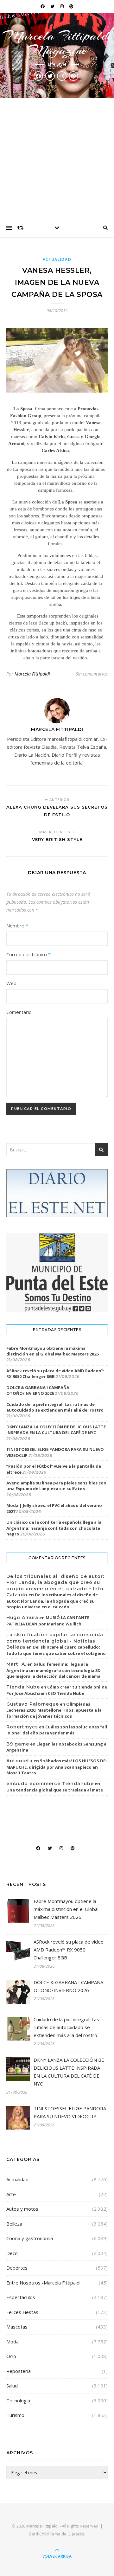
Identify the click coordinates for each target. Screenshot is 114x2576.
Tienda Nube (23, 1687)
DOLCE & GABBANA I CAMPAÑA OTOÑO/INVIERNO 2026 (38, 1390)
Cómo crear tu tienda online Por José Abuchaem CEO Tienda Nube (57, 1690)
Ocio (11, 2356)
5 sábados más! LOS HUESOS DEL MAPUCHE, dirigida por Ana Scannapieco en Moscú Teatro (57, 1767)
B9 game (18, 1744)
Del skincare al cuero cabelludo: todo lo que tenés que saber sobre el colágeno (56, 1650)
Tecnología (18, 2400)
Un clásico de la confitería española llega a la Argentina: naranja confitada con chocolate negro (54, 1528)
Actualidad (57, 259)
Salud (12, 2386)
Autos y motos (22, 2209)
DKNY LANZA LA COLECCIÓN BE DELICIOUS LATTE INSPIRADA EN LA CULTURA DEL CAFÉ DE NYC (56, 1430)
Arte (11, 2194)
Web (11, 983)
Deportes (17, 2268)
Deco (12, 2253)
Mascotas (17, 2327)
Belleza (14, 2224)
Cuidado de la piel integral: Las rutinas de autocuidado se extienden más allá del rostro (55, 1407)
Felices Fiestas (22, 2312)
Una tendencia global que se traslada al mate (55, 1790)
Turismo (15, 2415)
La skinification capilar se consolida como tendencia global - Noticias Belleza (55, 1641)
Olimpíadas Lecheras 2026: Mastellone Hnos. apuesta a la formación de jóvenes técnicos (54, 1710)
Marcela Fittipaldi (32, 674)
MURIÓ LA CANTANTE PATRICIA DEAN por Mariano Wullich (48, 1621)
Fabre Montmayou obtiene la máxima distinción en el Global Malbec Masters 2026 (52, 1351)
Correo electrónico (28, 954)
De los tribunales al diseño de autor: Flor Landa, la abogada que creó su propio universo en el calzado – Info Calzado (55, 1586)
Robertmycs (22, 1727)
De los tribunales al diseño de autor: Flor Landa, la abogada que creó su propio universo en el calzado (52, 1601)
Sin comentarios (92, 674)
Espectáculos (21, 2297)
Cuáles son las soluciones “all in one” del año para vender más (57, 1730)
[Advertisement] (57, 158)
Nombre (17, 926)
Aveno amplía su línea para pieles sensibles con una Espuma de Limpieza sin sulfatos (56, 1486)
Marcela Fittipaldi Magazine (57, 43)
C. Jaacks (76, 2534)
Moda (13, 2342)
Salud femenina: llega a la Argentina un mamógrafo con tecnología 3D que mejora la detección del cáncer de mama (54, 1670)
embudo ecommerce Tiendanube (50, 1784)
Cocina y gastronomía (30, 2238)
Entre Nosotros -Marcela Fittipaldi (43, 2283)
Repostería (19, 2371)
